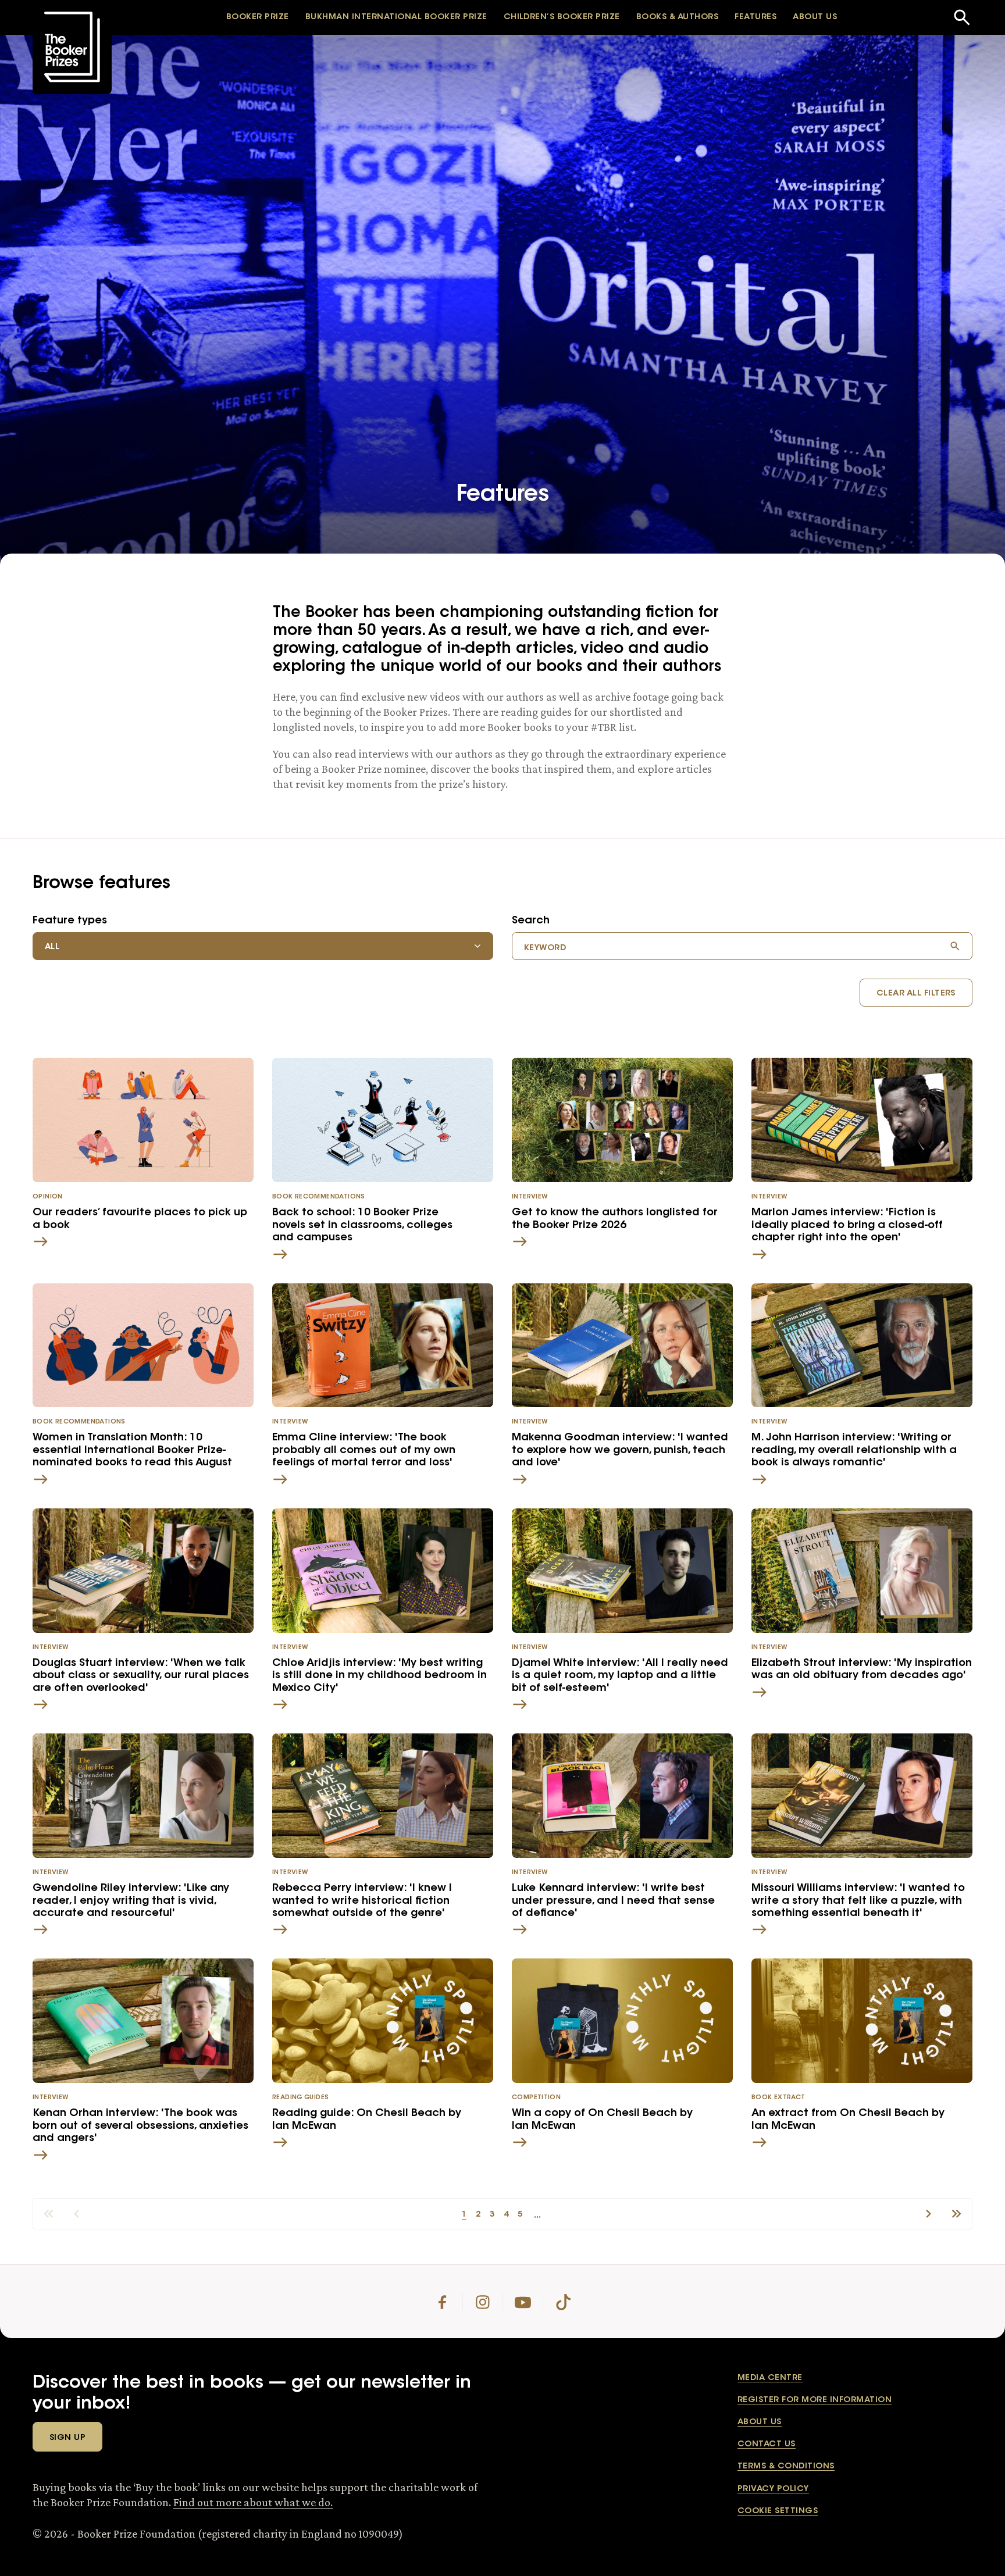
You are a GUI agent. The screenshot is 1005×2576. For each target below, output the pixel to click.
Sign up (67, 2438)
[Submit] (955, 946)
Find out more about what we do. (253, 2502)
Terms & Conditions (786, 2467)
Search (531, 921)
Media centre (770, 2378)
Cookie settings (778, 2511)
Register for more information (815, 2400)
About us (760, 2422)
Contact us (767, 2445)
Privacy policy (773, 2489)
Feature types (70, 921)
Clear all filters (916, 994)
